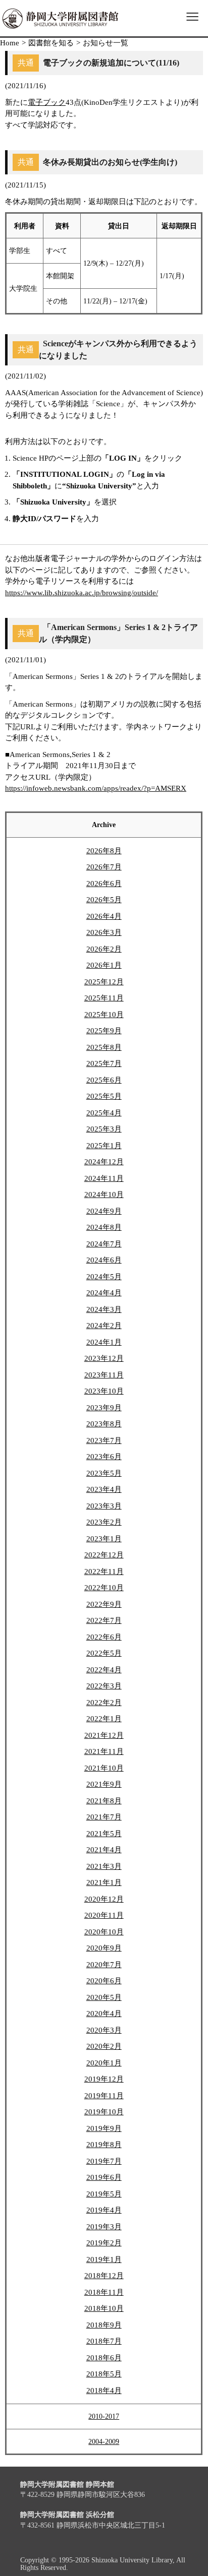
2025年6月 (104, 1080)
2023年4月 (104, 1489)
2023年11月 (104, 1375)
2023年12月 (104, 1358)
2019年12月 (104, 2079)
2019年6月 (104, 2177)
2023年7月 (104, 1440)
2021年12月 (104, 1735)
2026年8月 (104, 851)
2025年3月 (104, 1129)
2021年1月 (104, 1882)
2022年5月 (104, 1653)
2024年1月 (104, 1342)
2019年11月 (104, 2096)
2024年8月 (104, 1227)
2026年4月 (104, 916)
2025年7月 (104, 1063)
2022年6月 (104, 1637)
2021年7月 (104, 1817)
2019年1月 (104, 2259)
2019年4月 (104, 2210)
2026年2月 (104, 949)
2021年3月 (104, 1866)
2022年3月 (104, 1686)
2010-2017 (104, 2416)
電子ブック (47, 102)
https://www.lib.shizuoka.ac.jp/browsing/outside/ (82, 593)
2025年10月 (104, 1015)
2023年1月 (104, 1539)
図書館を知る (51, 43)
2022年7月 (104, 1620)
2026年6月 (104, 884)
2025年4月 (104, 1113)
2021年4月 (104, 1850)
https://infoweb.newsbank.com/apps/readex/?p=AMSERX (96, 788)
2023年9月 (104, 1408)
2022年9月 (104, 1604)
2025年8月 (104, 1047)
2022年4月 (104, 1670)
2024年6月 (104, 1260)
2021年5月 (104, 1834)
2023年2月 (104, 1522)
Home (10, 43)
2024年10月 (104, 1195)
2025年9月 (104, 1031)
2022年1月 (104, 1719)
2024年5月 (104, 1277)
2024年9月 (104, 1211)
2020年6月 (104, 1981)
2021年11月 (104, 1751)
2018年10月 (104, 2308)
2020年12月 (104, 1899)
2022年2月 (104, 1703)
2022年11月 (104, 1572)
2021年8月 (104, 1801)
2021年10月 (104, 1768)
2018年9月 (104, 2325)
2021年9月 (104, 1784)
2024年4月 (104, 1293)
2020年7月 (104, 1965)
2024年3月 (104, 1309)
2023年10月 (104, 1391)
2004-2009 (104, 2442)
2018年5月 (104, 2374)
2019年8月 (104, 2145)
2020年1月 (104, 2063)
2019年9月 (104, 2128)
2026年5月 (104, 900)
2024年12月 (104, 1162)
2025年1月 (104, 1146)
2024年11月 (104, 1178)
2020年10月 (104, 1932)
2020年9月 (104, 1948)
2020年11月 (104, 1915)
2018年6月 (104, 2358)
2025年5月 (104, 1096)
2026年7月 (104, 867)
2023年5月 (104, 1473)
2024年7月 (104, 1244)
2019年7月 (104, 2161)
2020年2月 (104, 2046)
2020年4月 (104, 2014)
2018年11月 (104, 2292)
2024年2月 (104, 1326)
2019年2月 (104, 2243)
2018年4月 (104, 2391)
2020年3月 (104, 2030)
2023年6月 (104, 1457)
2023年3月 (104, 1506)
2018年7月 (104, 2341)
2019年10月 (104, 2112)
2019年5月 (104, 2194)
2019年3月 (104, 2227)
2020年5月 (104, 1997)
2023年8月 (104, 1424)
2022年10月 (104, 1588)
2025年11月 (104, 998)
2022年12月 (104, 1555)
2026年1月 (104, 965)
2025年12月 (104, 982)
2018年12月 (104, 2276)
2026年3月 (104, 932)
